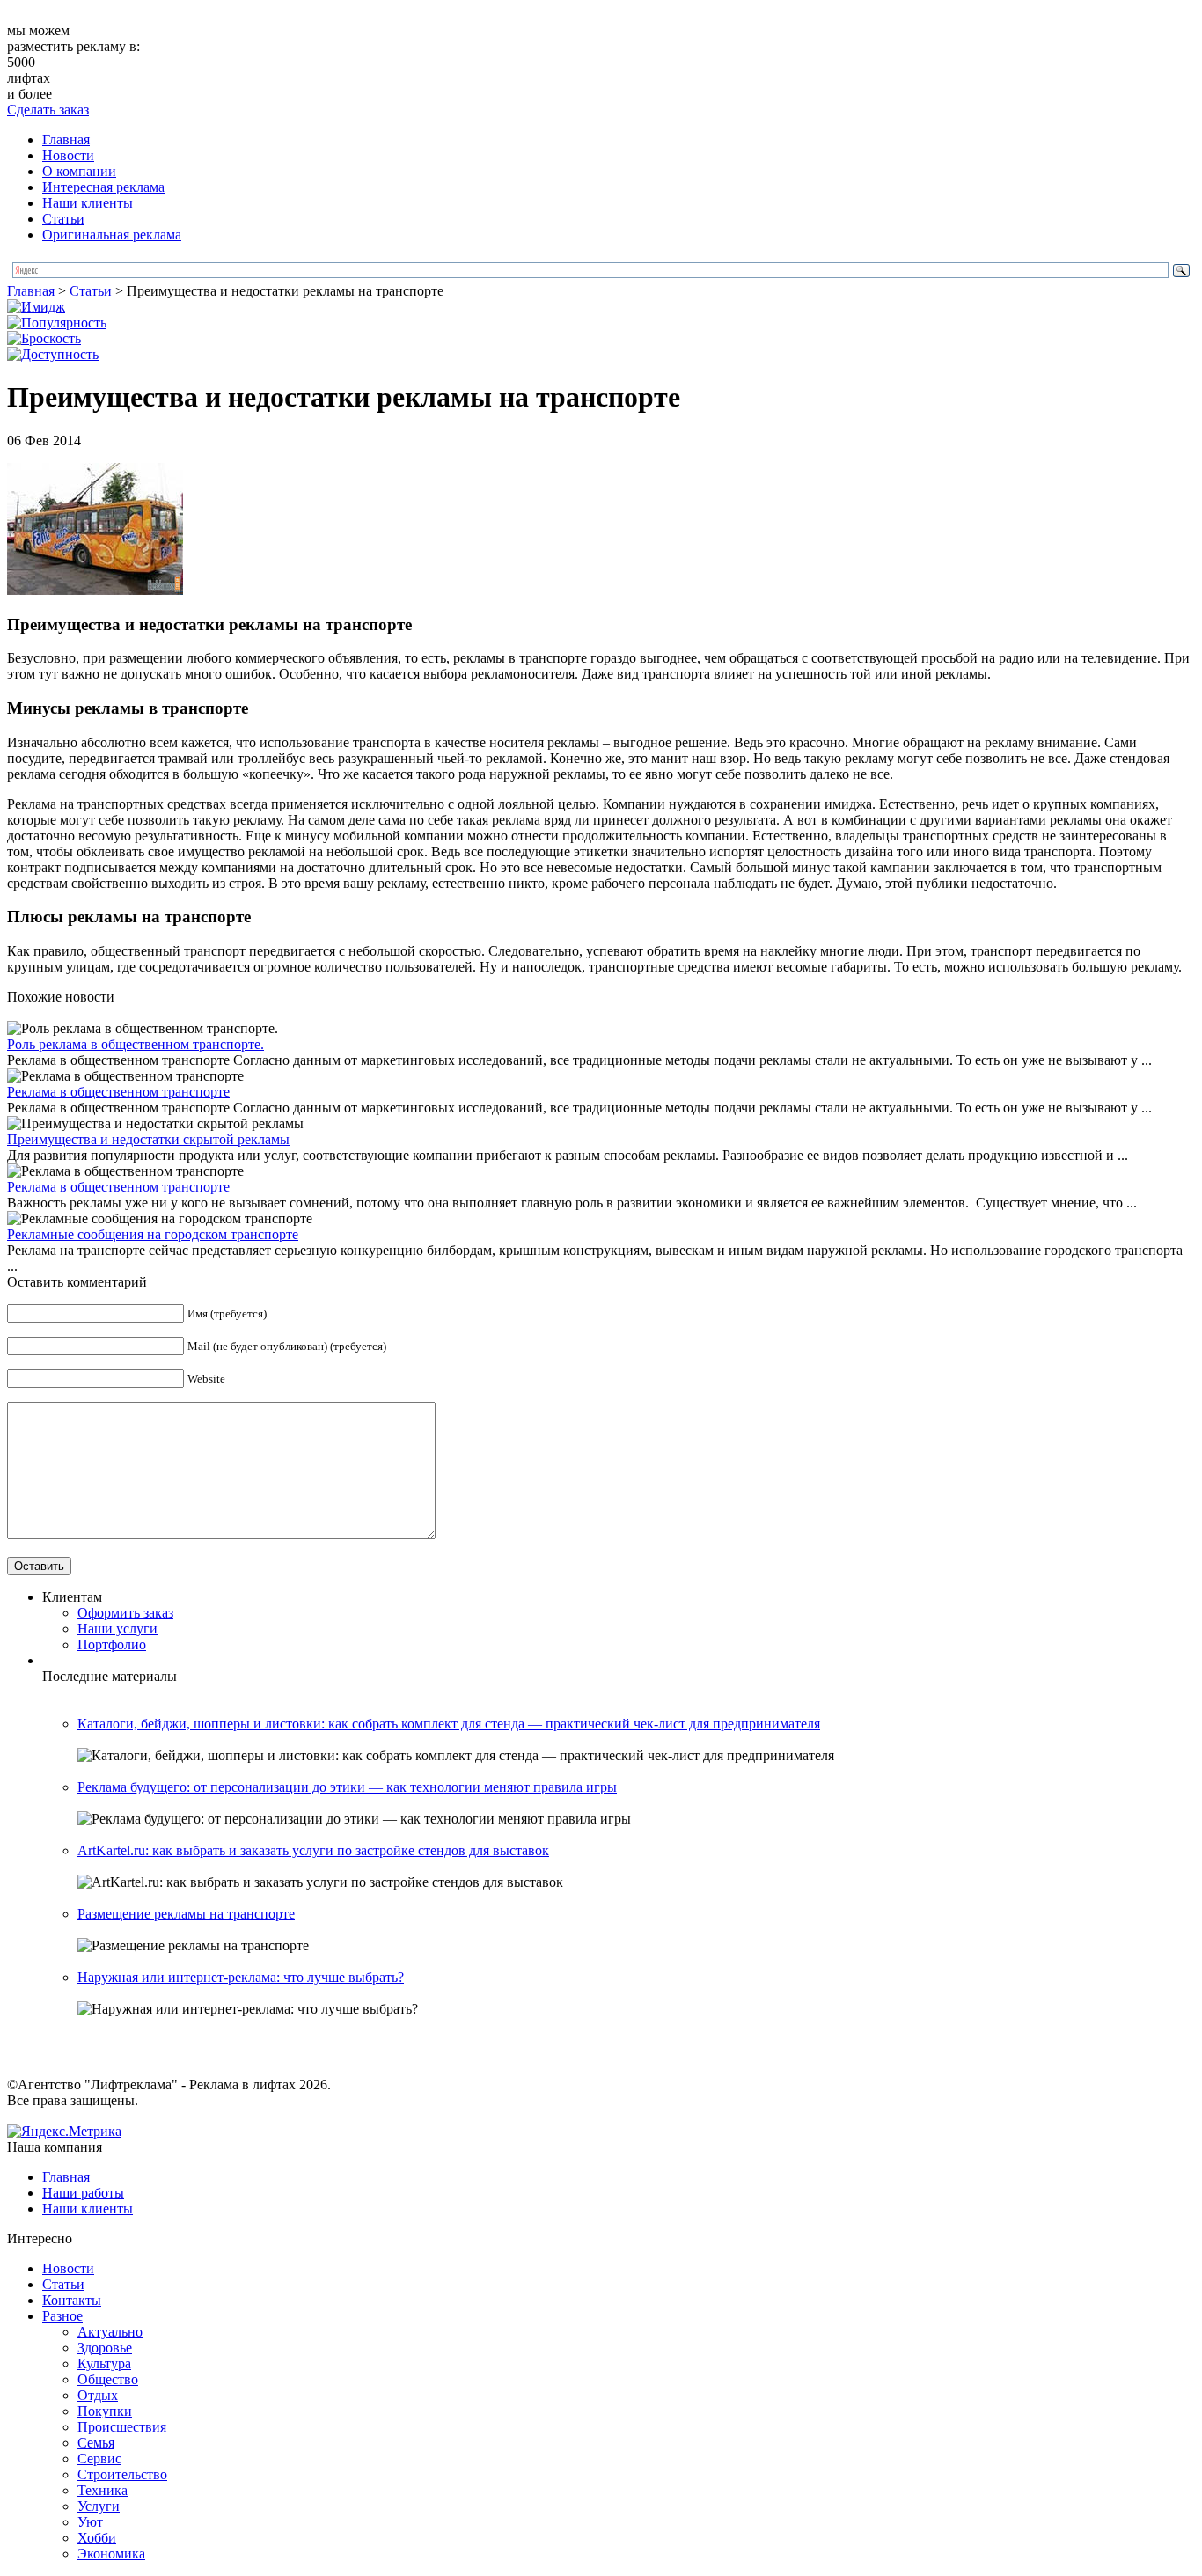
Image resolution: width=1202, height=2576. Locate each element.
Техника (103, 2490)
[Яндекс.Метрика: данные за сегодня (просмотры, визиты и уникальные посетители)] (64, 2132)
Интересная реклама (103, 187)
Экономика (111, 2554)
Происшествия (122, 2427)
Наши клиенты (88, 203)
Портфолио (112, 1644)
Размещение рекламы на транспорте (186, 1914)
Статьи (63, 219)
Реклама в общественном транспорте (118, 1092)
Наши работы (83, 2193)
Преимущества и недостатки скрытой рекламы (148, 1139)
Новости (68, 155)
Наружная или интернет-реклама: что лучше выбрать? (241, 1977)
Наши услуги (117, 1629)
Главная (66, 139)
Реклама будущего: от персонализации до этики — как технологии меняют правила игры (347, 1787)
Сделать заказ (48, 110)
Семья (96, 2443)
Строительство (122, 2474)
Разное (62, 2316)
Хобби (97, 2538)
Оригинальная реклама (112, 235)
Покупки (105, 2411)
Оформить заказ (125, 1613)
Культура (104, 2363)
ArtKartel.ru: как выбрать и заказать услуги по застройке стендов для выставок (313, 1850)
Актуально (110, 2332)
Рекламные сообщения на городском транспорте (153, 1234)
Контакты (72, 2300)
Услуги (99, 2506)
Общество (108, 2379)
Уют (90, 2522)
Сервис (99, 2459)
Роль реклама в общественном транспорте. (136, 1044)
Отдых (98, 2395)
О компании (79, 171)
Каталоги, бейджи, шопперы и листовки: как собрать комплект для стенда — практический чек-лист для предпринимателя (449, 1724)
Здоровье (105, 2348)
